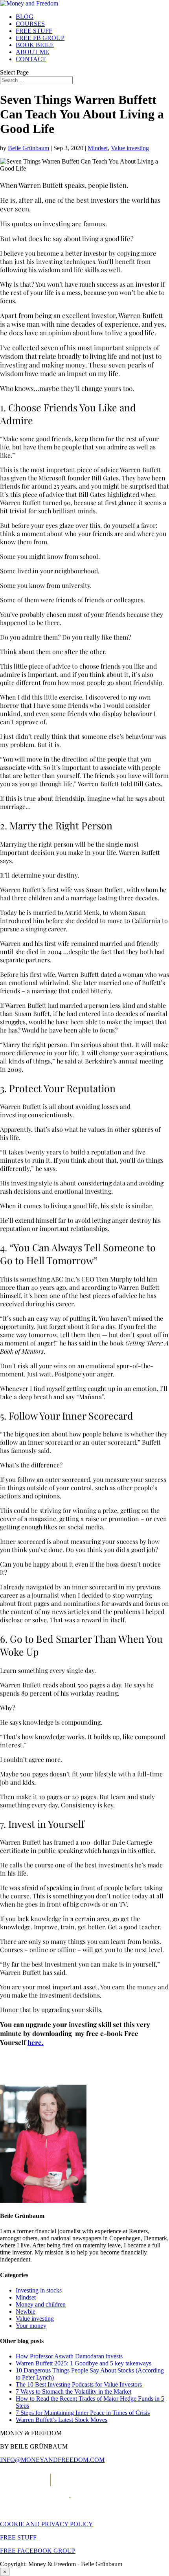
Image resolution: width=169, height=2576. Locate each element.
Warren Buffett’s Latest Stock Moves (62, 2420)
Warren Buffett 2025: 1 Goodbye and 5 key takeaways (84, 2363)
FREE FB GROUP (40, 38)
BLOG (25, 17)
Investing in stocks (39, 2290)
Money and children (41, 2304)
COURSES (30, 24)
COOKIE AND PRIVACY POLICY (47, 2524)
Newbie (26, 2311)
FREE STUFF (34, 31)
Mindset (98, 148)
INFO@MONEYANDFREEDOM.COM (52, 2460)
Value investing (130, 148)
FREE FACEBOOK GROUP (38, 2551)
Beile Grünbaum (28, 148)
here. (36, 2042)
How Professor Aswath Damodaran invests (69, 2356)
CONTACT (31, 59)
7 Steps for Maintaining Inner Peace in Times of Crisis (83, 2413)
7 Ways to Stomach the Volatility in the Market (73, 2391)
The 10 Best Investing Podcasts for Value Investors (80, 2384)
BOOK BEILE (35, 45)
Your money (31, 2326)
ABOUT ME (32, 52)
